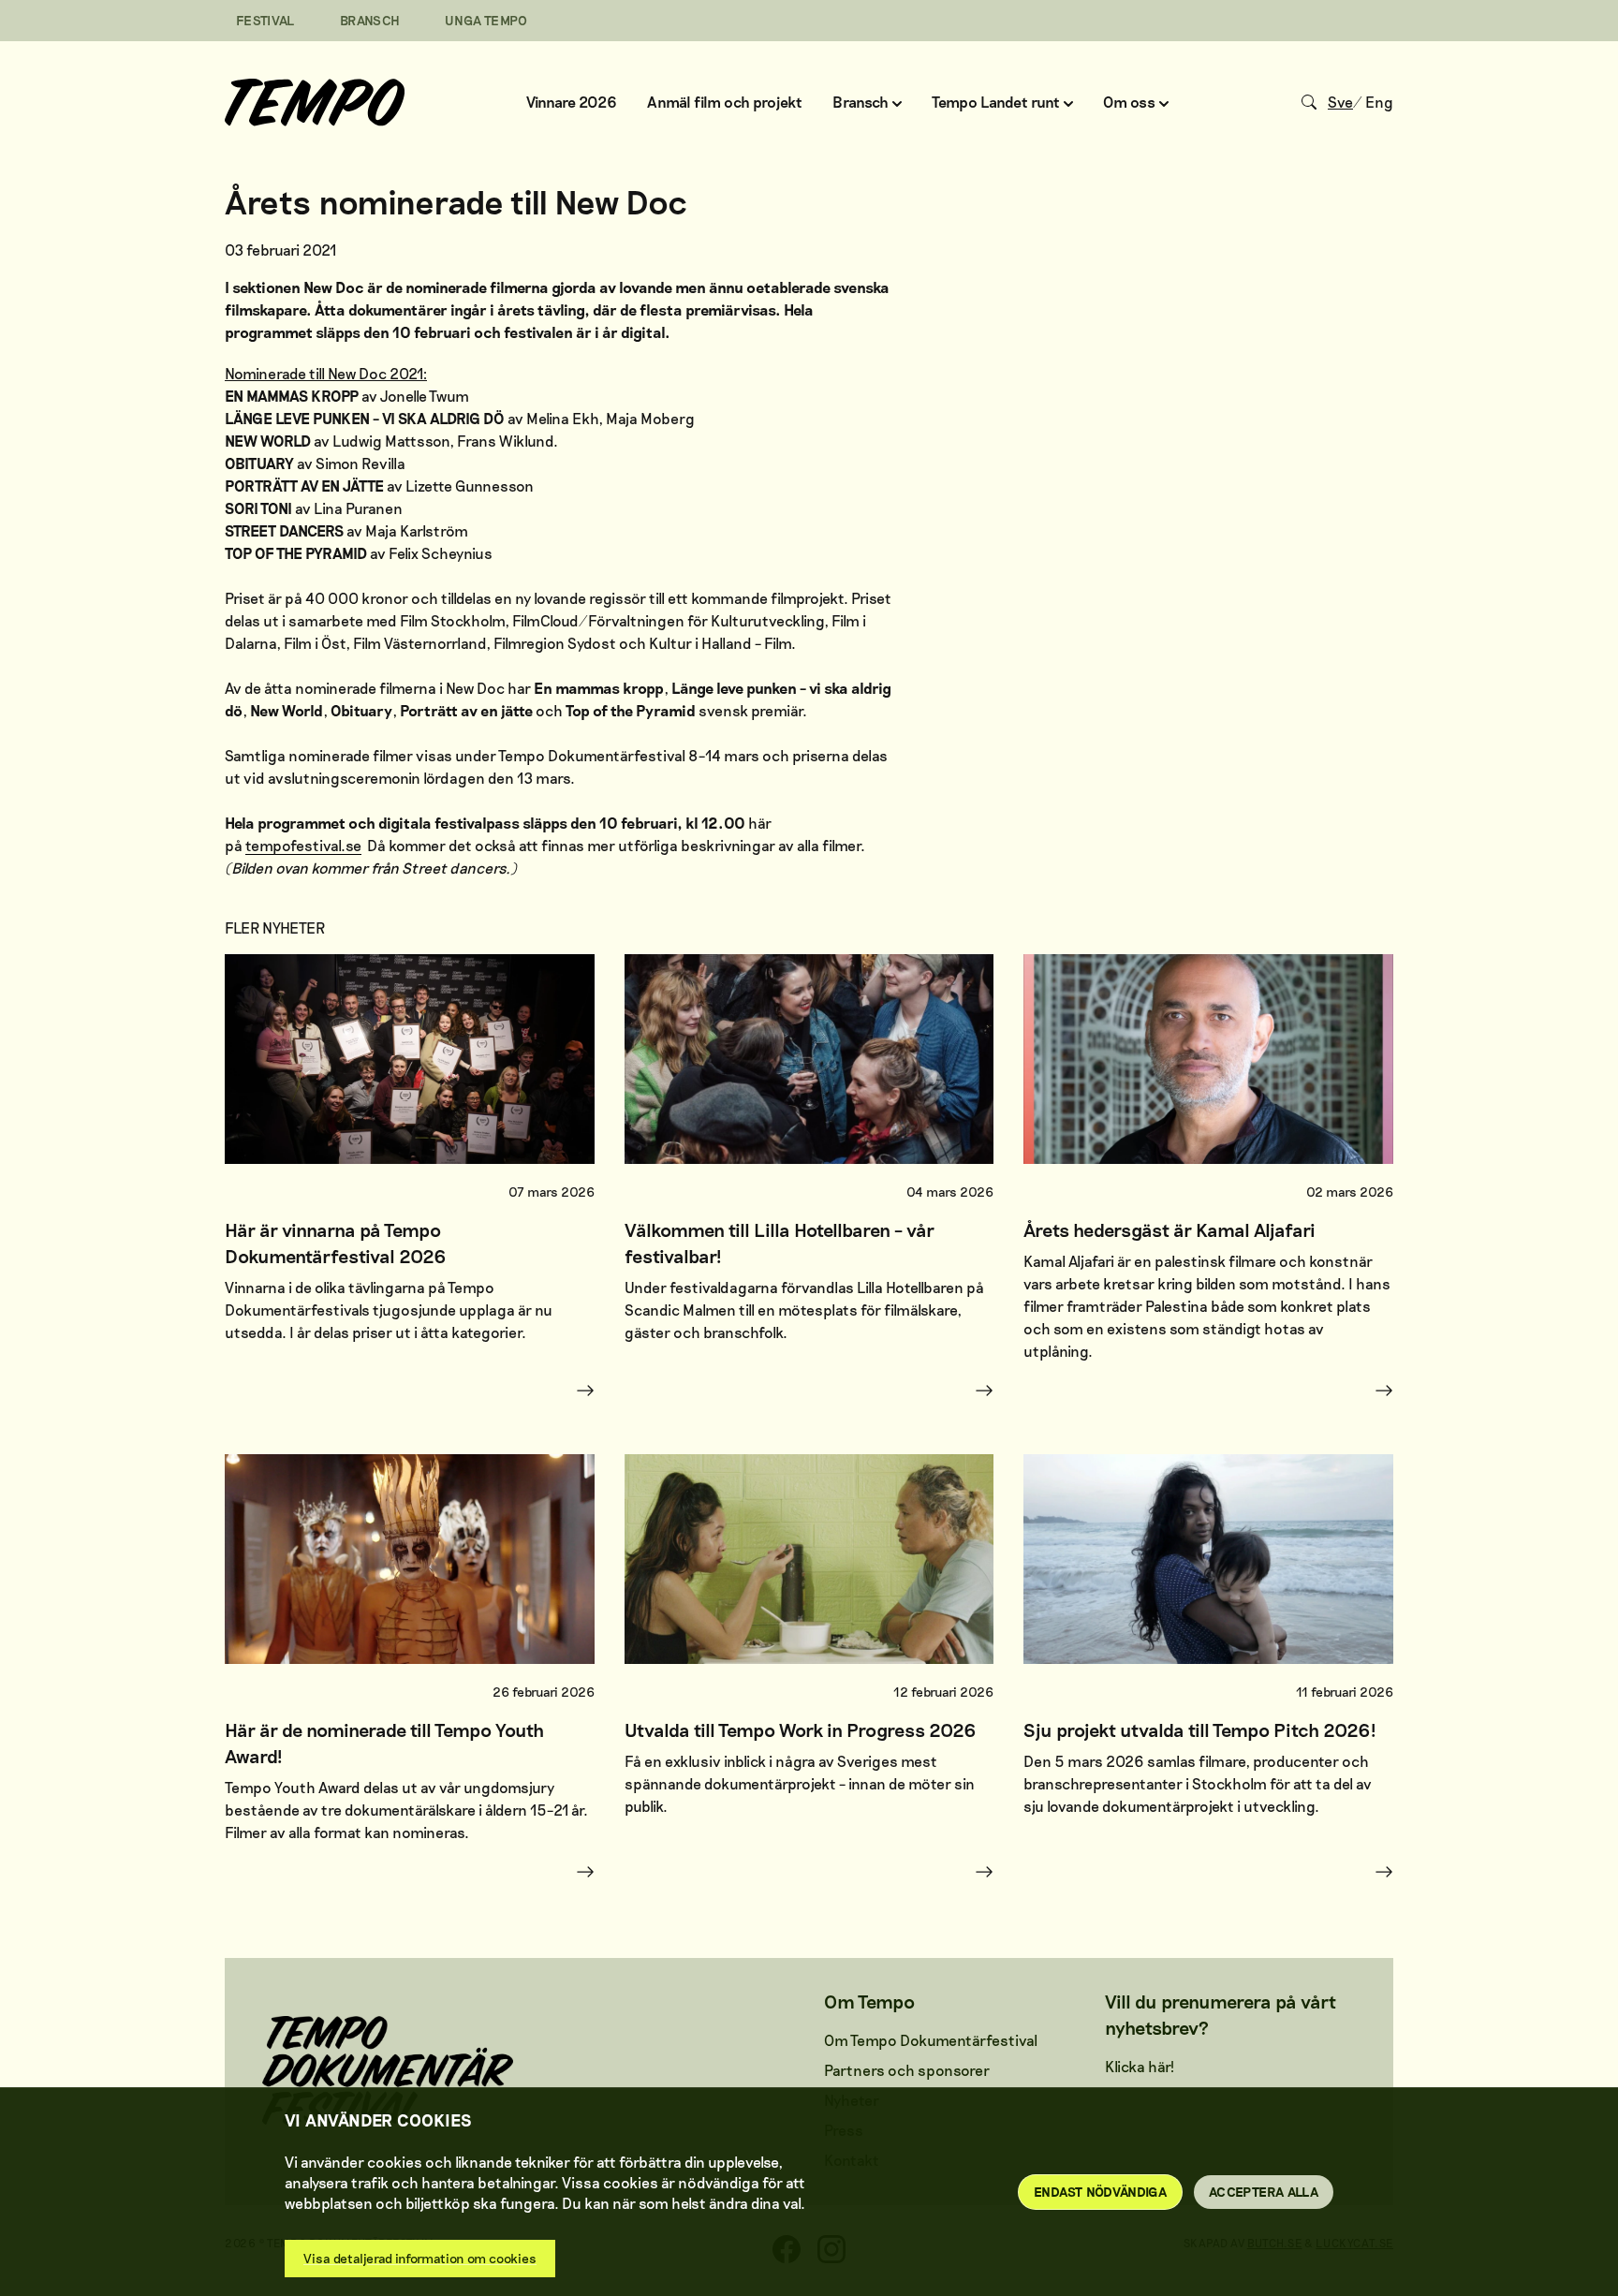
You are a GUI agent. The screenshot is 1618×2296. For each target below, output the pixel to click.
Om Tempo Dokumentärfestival (931, 2040)
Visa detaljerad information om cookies (420, 2258)
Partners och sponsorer (907, 2070)
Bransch (370, 20)
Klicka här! (1140, 2066)
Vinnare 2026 (572, 102)
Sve (1340, 102)
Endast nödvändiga (1100, 2192)
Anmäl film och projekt (725, 102)
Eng (1379, 102)
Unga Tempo (486, 20)
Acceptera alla (1264, 2192)
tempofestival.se (303, 845)
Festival (265, 20)
